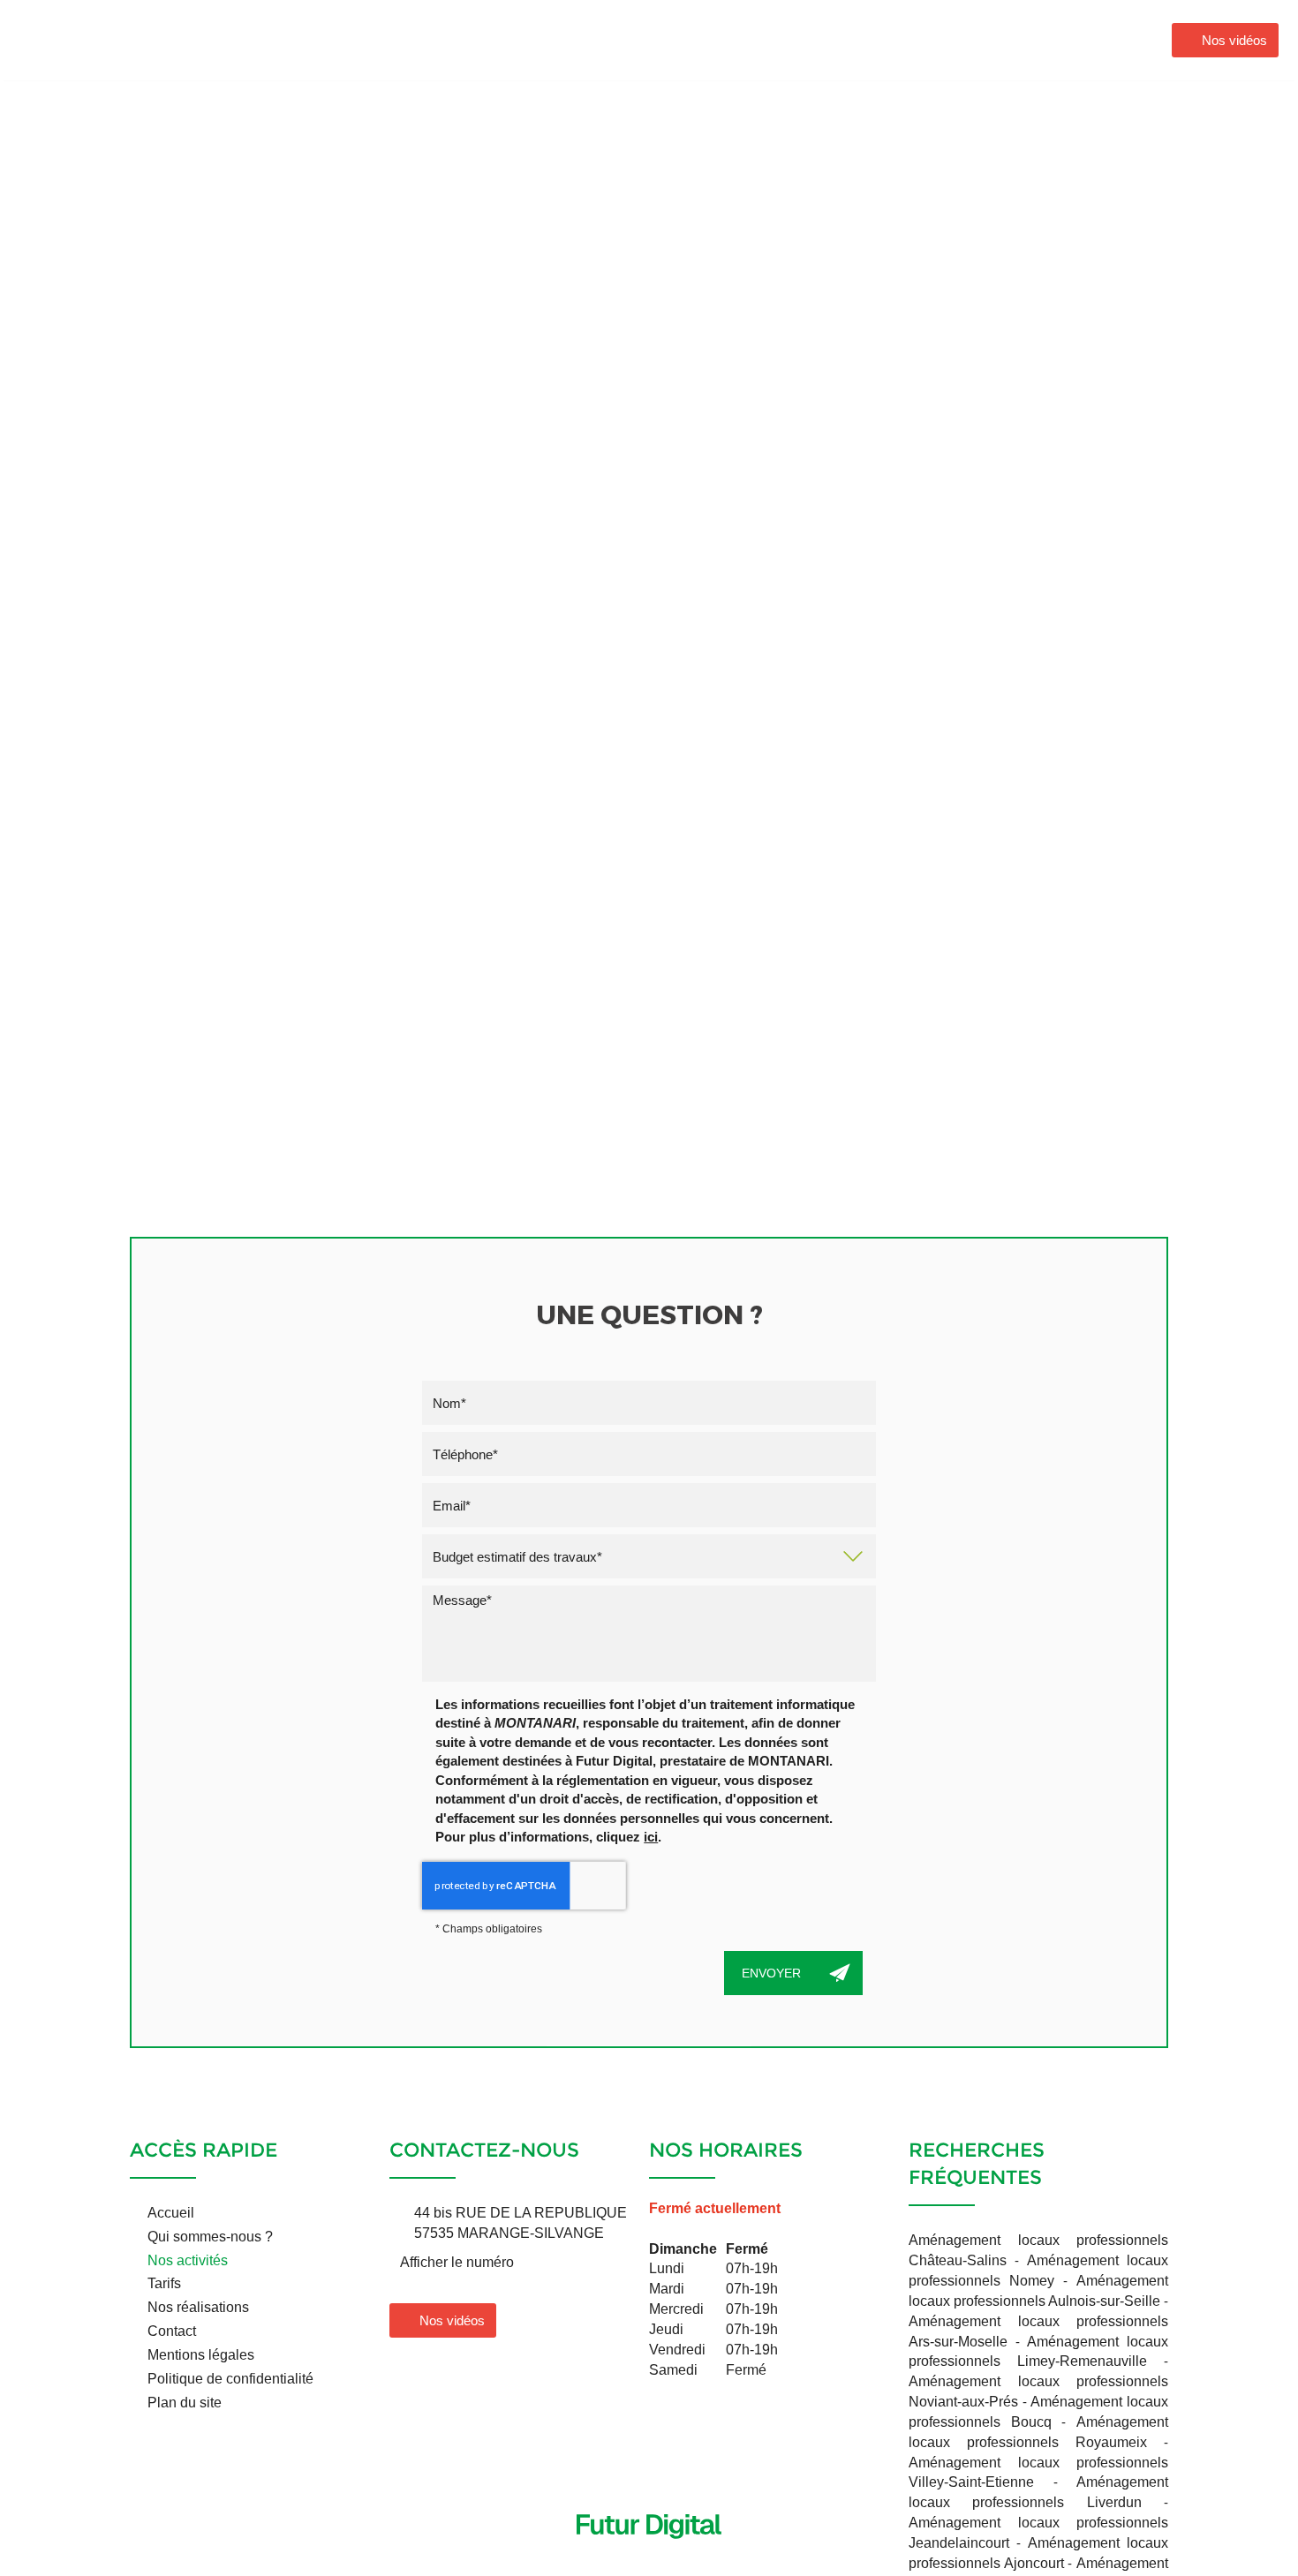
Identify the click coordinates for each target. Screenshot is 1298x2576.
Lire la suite (303, 449)
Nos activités (858, 39)
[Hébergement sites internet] (649, 2557)
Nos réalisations (984, 39)
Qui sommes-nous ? (720, 39)
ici (651, 1837)
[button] (981, 287)
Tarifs (164, 2283)
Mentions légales (201, 2355)
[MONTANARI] (114, 38)
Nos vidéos (1234, 40)
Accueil (598, 39)
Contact (1094, 39)
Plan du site (185, 2403)
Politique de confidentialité (230, 2379)
